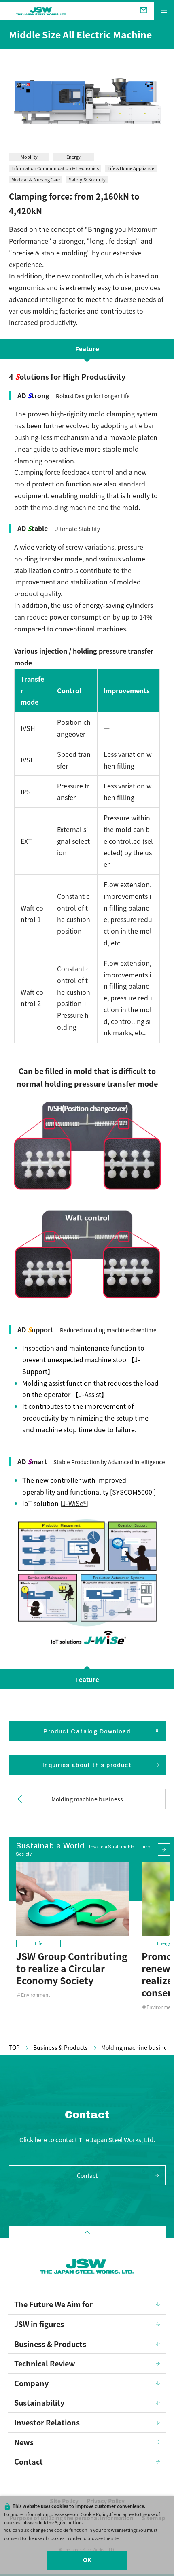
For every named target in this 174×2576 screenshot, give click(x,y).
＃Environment (33, 1995)
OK (87, 2560)
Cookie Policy (95, 2514)
